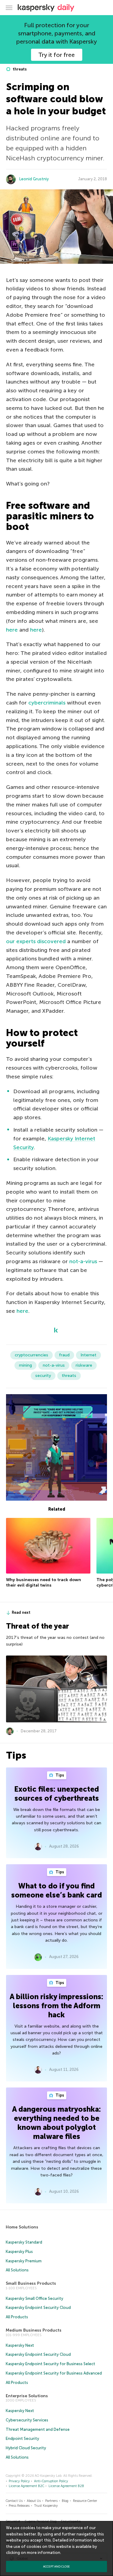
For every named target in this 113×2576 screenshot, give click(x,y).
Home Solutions (22, 2227)
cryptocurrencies (31, 1355)
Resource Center (85, 2501)
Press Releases (19, 2506)
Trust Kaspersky (46, 2506)
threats (19, 69)
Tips (59, 1775)
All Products (17, 2317)
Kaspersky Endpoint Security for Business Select (50, 2364)
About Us (34, 2501)
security (43, 1376)
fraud (64, 1355)
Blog (65, 2501)
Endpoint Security (22, 2439)
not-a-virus (83, 1261)
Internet (88, 1355)
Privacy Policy (19, 2481)
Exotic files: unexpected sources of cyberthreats (56, 1794)
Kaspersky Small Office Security (35, 2298)
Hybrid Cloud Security (26, 2448)
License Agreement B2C (27, 2486)
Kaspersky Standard (24, 2242)
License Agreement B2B (66, 2486)
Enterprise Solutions (27, 2396)
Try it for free (56, 55)
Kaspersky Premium (24, 2261)
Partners (51, 2501)
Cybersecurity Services (27, 2420)
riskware (84, 1365)
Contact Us (14, 2501)
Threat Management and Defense (38, 2429)
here (12, 630)
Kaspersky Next (20, 2345)
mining (25, 1365)
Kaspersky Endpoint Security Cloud (38, 2308)
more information (44, 2553)
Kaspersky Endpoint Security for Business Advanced (54, 2373)
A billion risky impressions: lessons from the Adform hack (56, 2006)
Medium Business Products (34, 2330)
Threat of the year (38, 1626)
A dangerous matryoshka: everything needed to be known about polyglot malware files (56, 2123)
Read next (21, 1612)
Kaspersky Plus (19, 2252)
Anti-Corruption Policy (51, 2481)
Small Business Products (31, 2283)
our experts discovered (36, 941)
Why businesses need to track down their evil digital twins (44, 1582)
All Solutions (17, 2270)
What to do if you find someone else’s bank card (56, 1890)
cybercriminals (47, 703)
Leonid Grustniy (34, 179)
